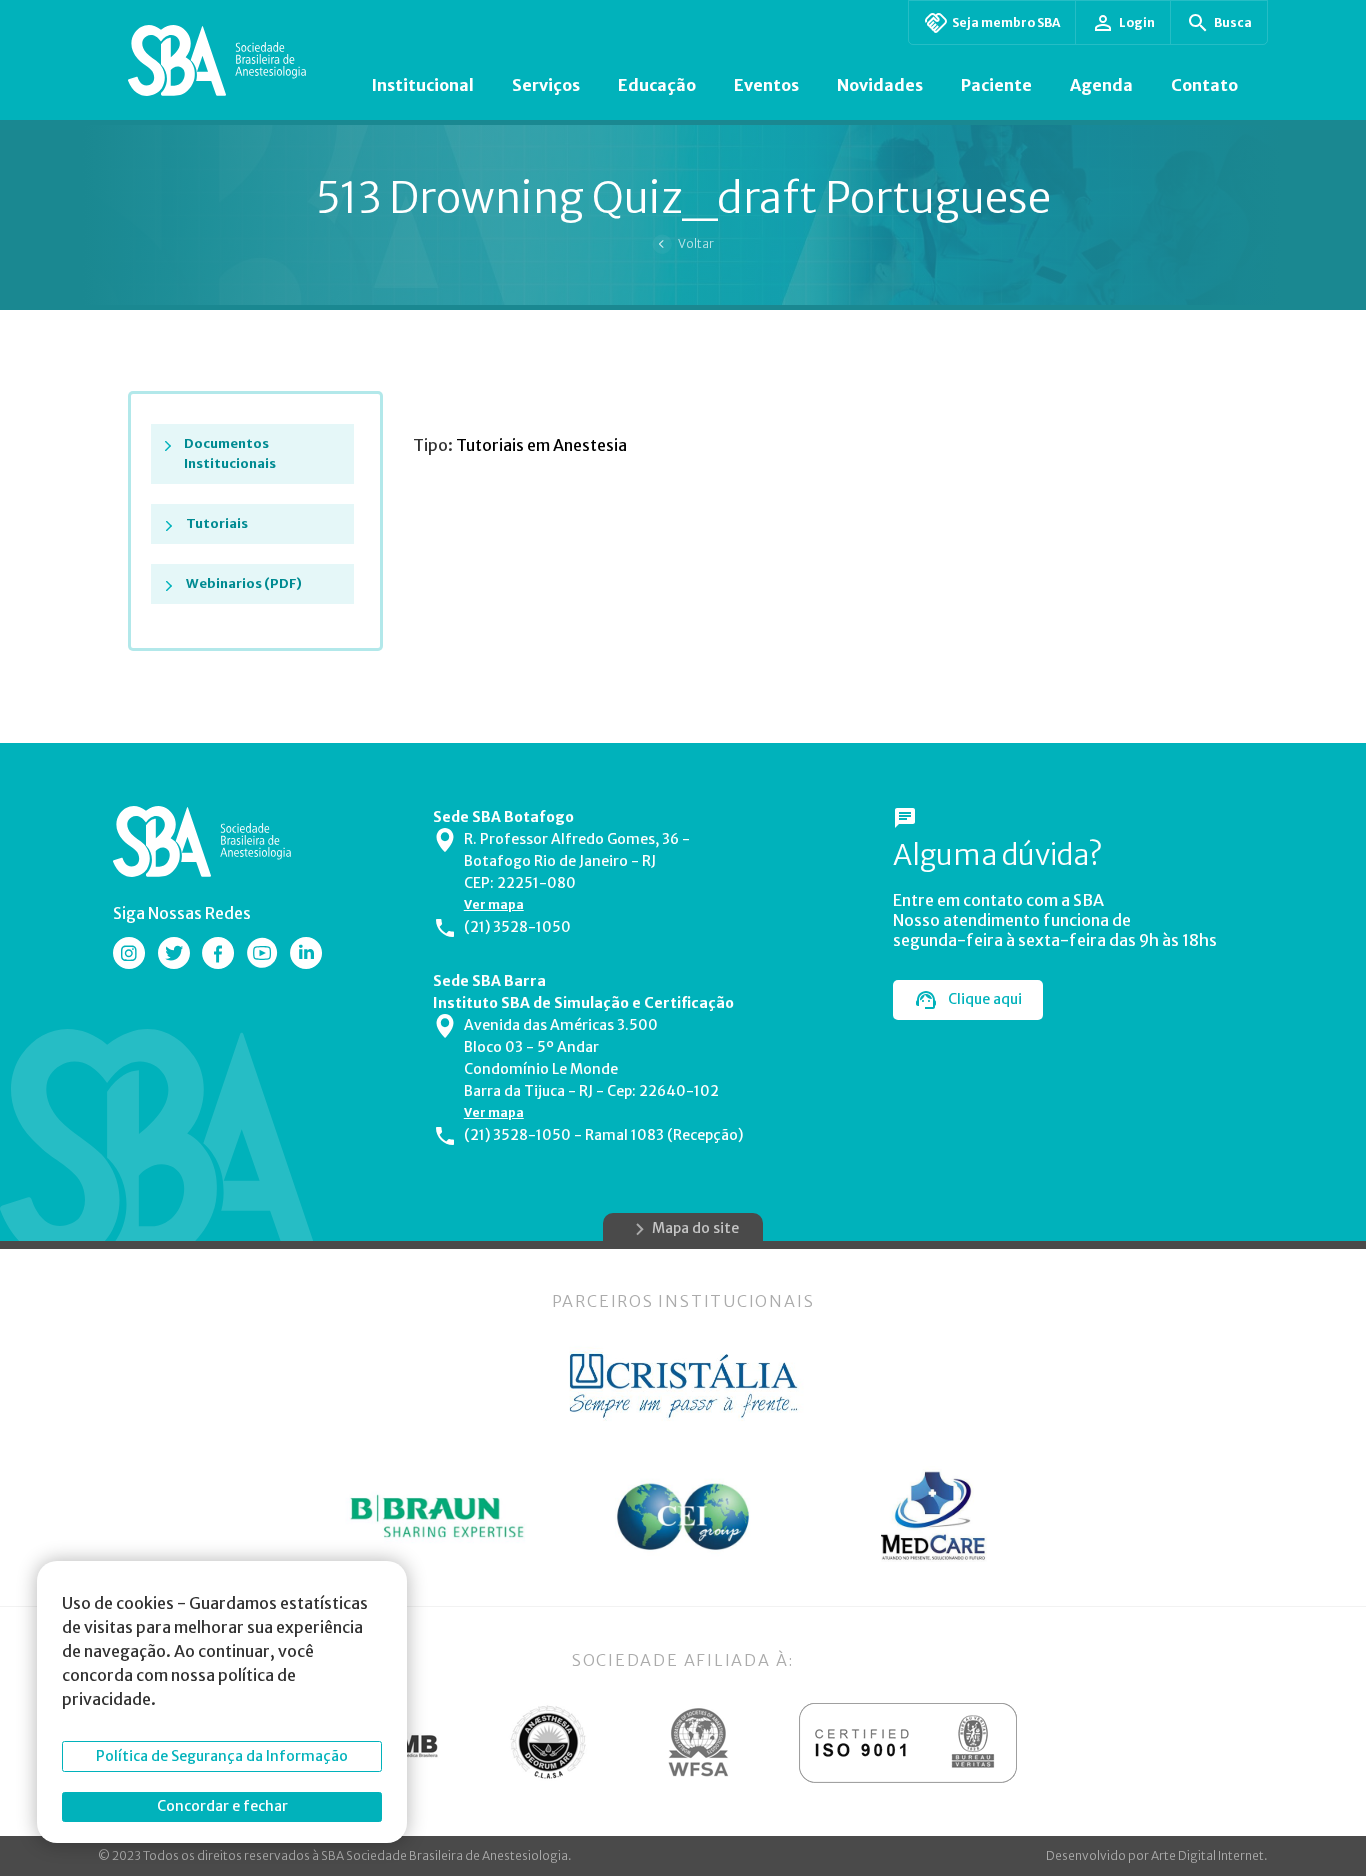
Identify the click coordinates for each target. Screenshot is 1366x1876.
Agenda (1101, 85)
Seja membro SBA (1006, 22)
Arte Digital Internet (1207, 1855)
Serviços (546, 85)
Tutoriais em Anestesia (541, 445)
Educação (657, 85)
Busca (1233, 22)
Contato (1204, 85)
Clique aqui (985, 999)
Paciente (996, 85)
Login (1137, 22)
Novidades (880, 85)
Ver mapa (494, 904)
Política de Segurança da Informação (222, 1756)
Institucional (422, 85)
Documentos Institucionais (230, 453)
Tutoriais (217, 523)
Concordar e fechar (222, 1806)
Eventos (766, 85)
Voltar (696, 243)
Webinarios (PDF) (244, 583)
